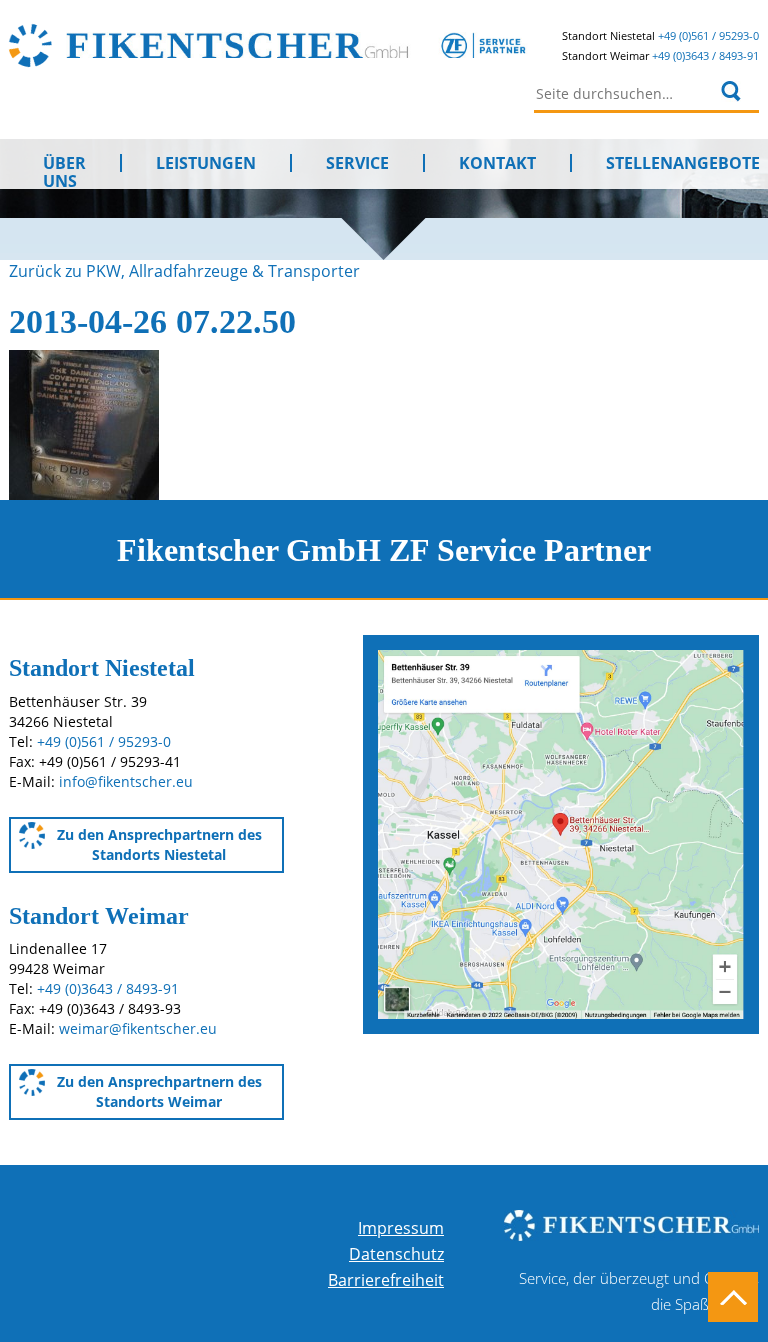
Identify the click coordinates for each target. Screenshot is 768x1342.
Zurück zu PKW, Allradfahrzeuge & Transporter (184, 271)
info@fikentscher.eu (126, 781)
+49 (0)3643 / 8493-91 (705, 55)
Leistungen (206, 163)
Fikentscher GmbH (297, 45)
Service (357, 163)
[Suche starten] (731, 91)
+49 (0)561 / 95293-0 (708, 35)
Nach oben (733, 1297)
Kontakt (497, 163)
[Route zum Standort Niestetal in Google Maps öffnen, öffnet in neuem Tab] (561, 833)
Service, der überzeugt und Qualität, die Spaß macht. (639, 1291)
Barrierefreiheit (386, 1280)
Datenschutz (396, 1254)
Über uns (64, 163)
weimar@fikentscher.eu (138, 1028)
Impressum (401, 1228)
